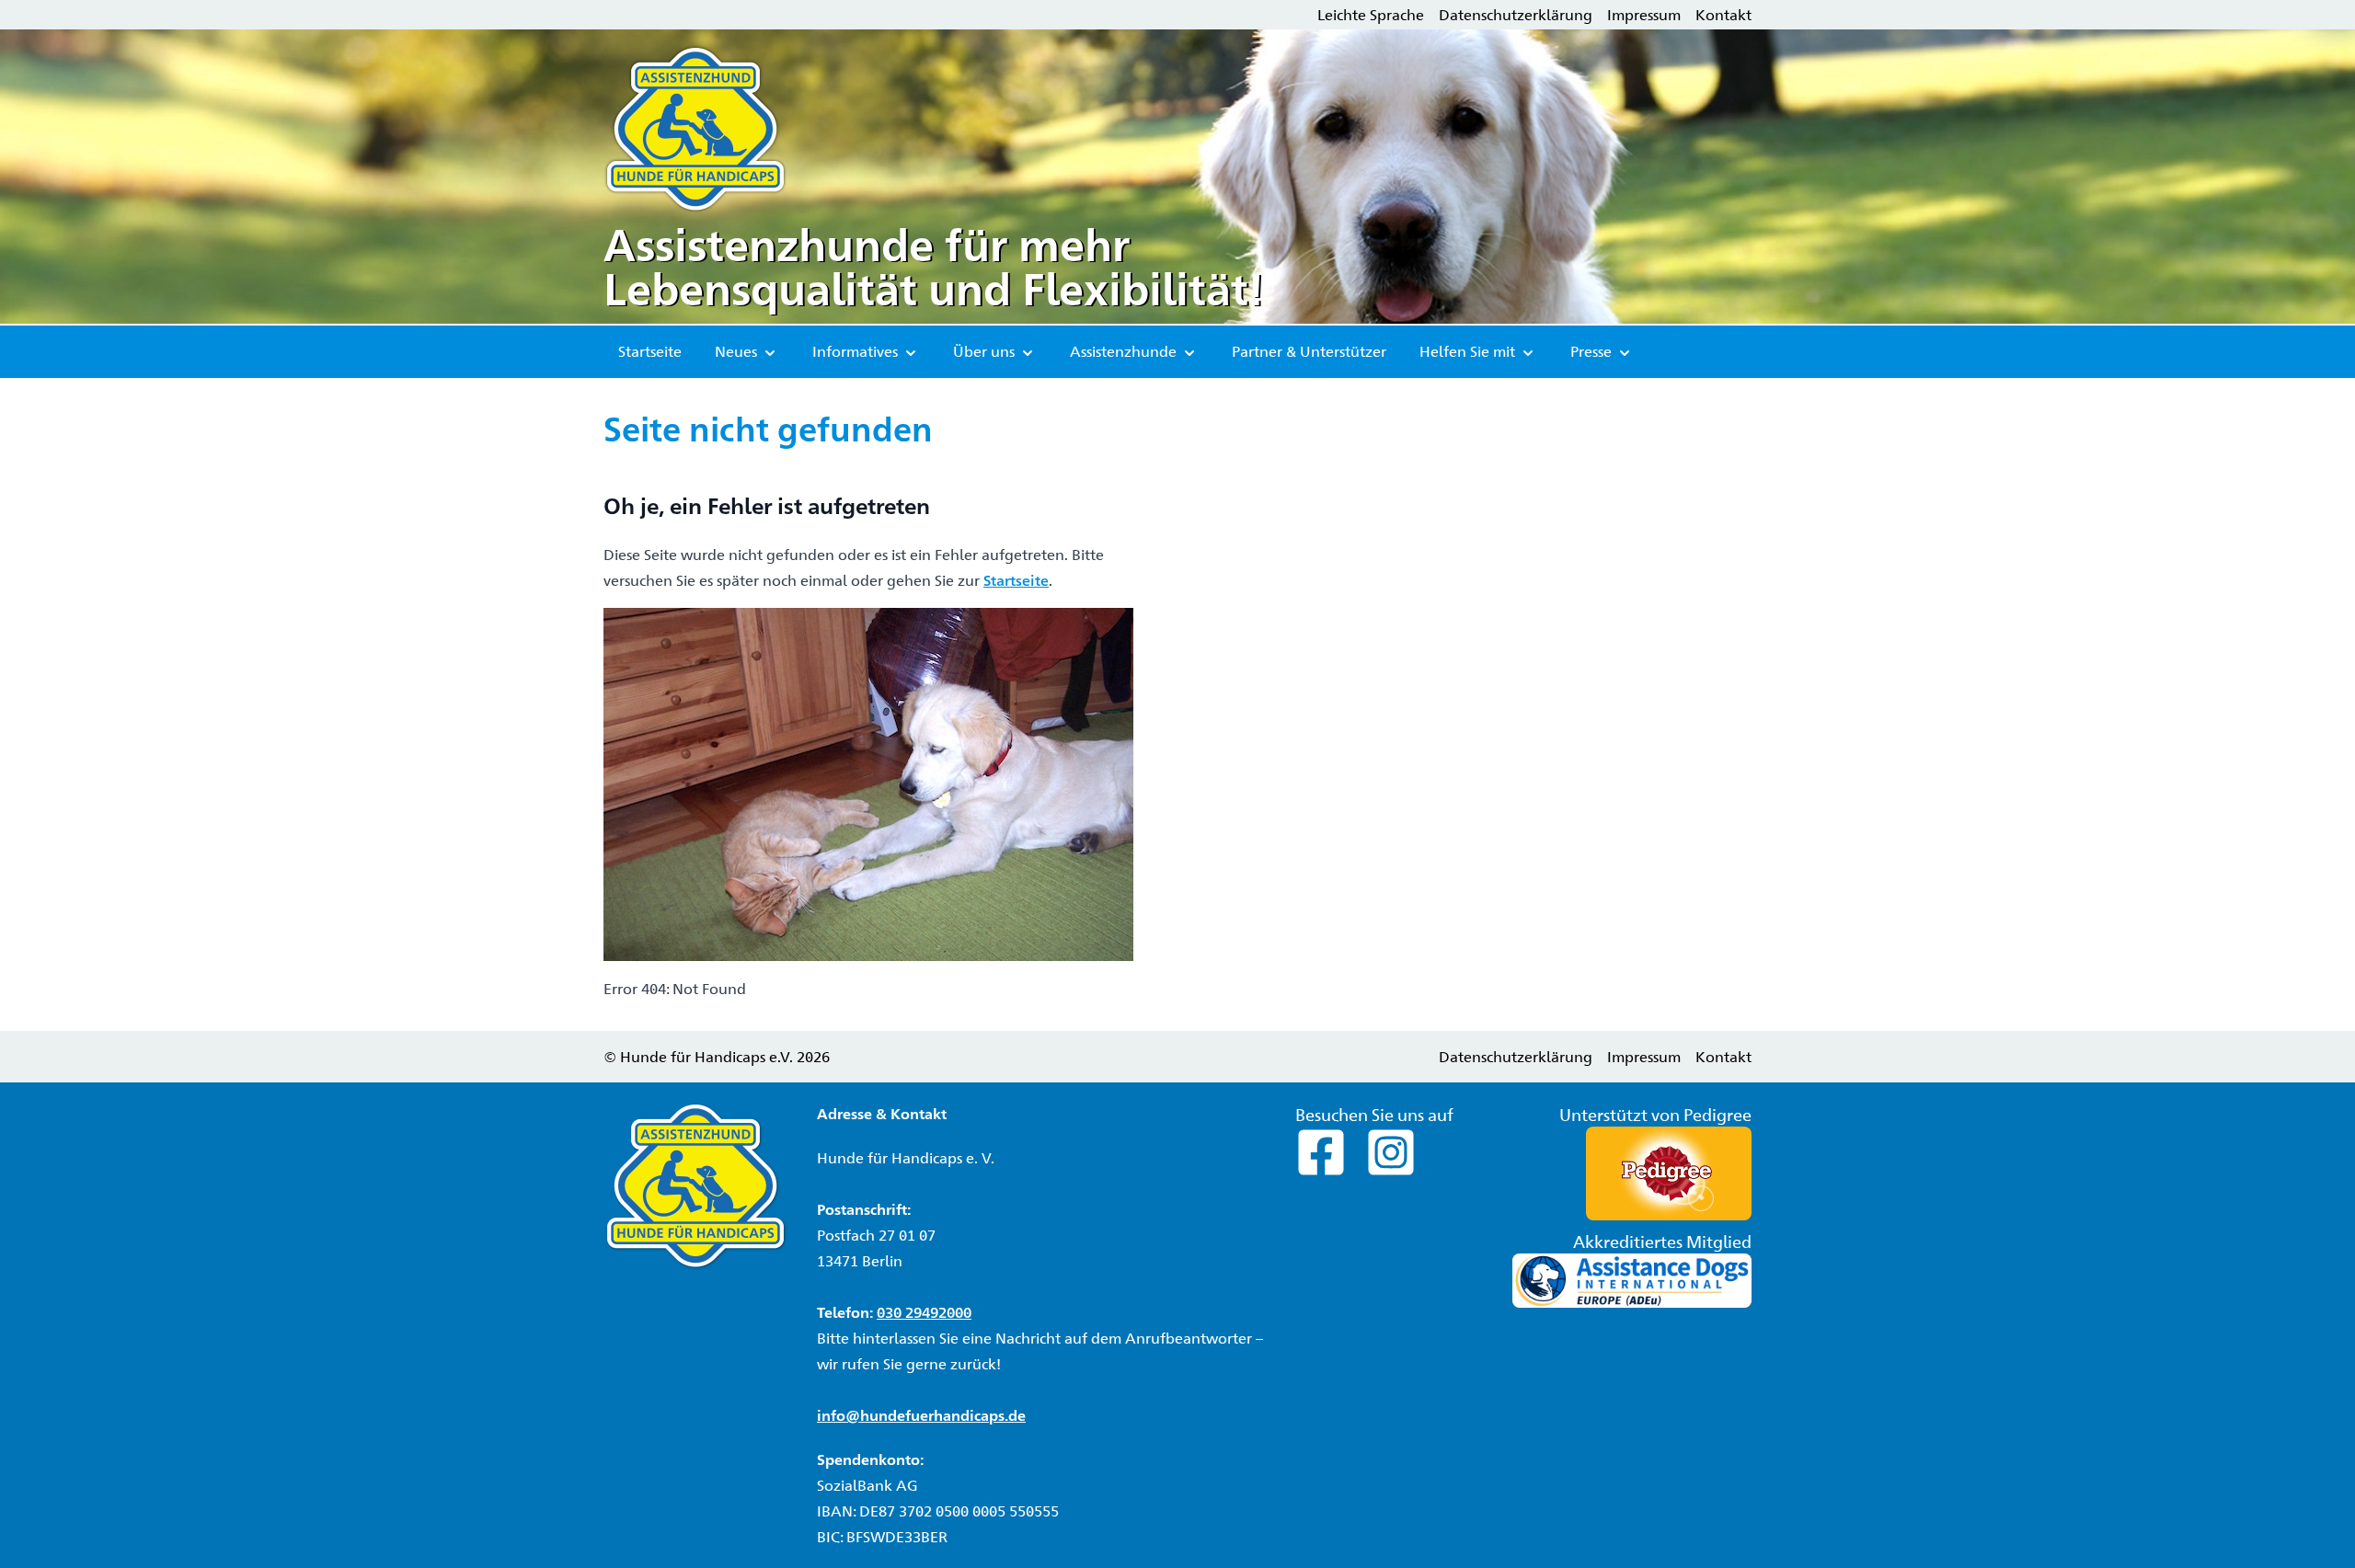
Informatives (857, 351)
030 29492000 (924, 1312)
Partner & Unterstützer (1309, 351)
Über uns (986, 351)
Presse (1593, 351)
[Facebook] (1323, 1150)
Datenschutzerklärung (1516, 14)
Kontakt (1723, 14)
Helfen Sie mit (1469, 351)
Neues (738, 351)
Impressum (1644, 14)
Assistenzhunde (1125, 351)
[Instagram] (1391, 1150)
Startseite (650, 351)
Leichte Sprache (1371, 14)
